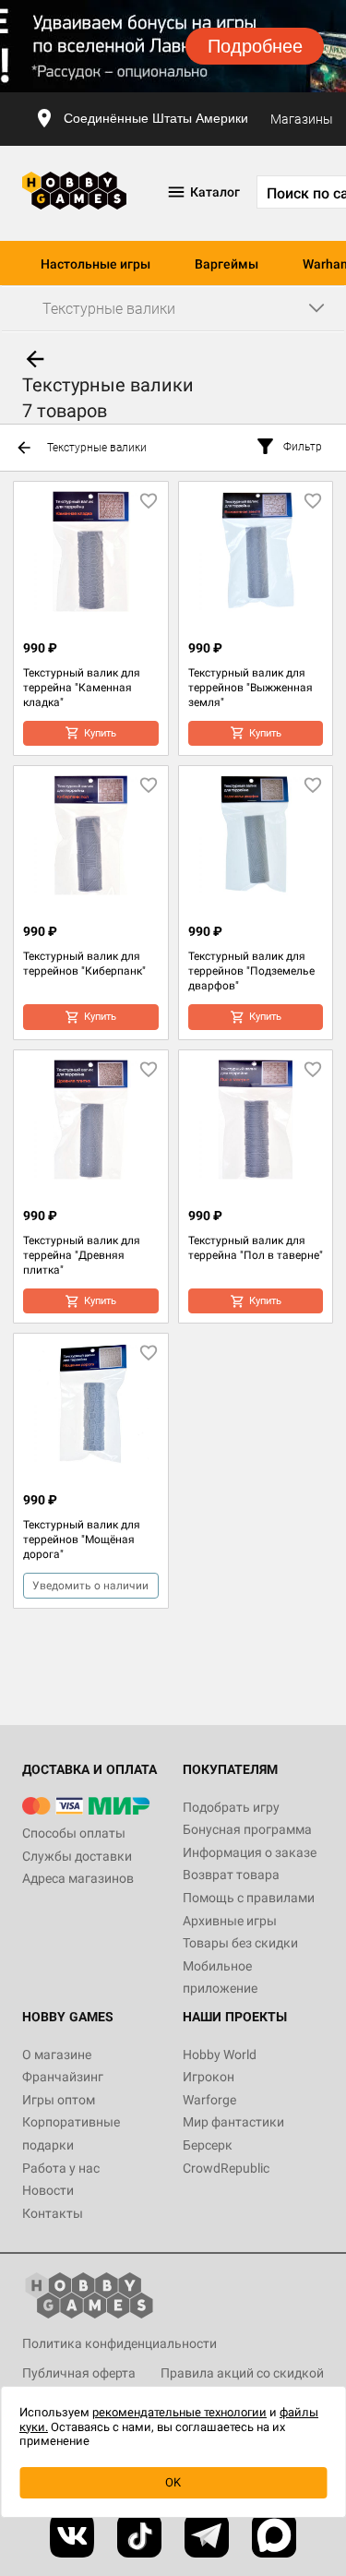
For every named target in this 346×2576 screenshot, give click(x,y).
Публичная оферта (79, 2373)
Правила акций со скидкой (242, 2373)
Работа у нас (61, 2168)
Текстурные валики (97, 448)
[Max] (274, 2535)
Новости (48, 2190)
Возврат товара (231, 1875)
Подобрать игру (231, 1807)
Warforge (209, 2100)
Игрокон (209, 2077)
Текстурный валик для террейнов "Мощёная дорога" (82, 1540)
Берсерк (208, 2145)
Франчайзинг (63, 2077)
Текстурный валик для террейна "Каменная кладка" (82, 688)
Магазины (302, 119)
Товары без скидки (240, 1943)
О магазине (57, 2055)
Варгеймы (227, 264)
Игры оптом (59, 2100)
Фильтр (303, 447)
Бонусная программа (247, 1829)
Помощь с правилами (249, 1898)
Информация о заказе (250, 1852)
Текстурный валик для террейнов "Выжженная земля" (251, 688)
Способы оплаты (74, 1833)
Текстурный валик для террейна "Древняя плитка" (82, 1255)
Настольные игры (95, 264)
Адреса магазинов (78, 1878)
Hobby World (220, 2055)
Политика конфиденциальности (119, 2343)
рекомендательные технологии (179, 2412)
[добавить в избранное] (149, 501)
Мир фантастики (233, 2122)
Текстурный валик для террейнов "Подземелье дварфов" (251, 971)
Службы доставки (77, 1856)
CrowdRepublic (226, 2168)
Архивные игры (230, 1921)
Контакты (53, 2213)
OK (173, 2482)
